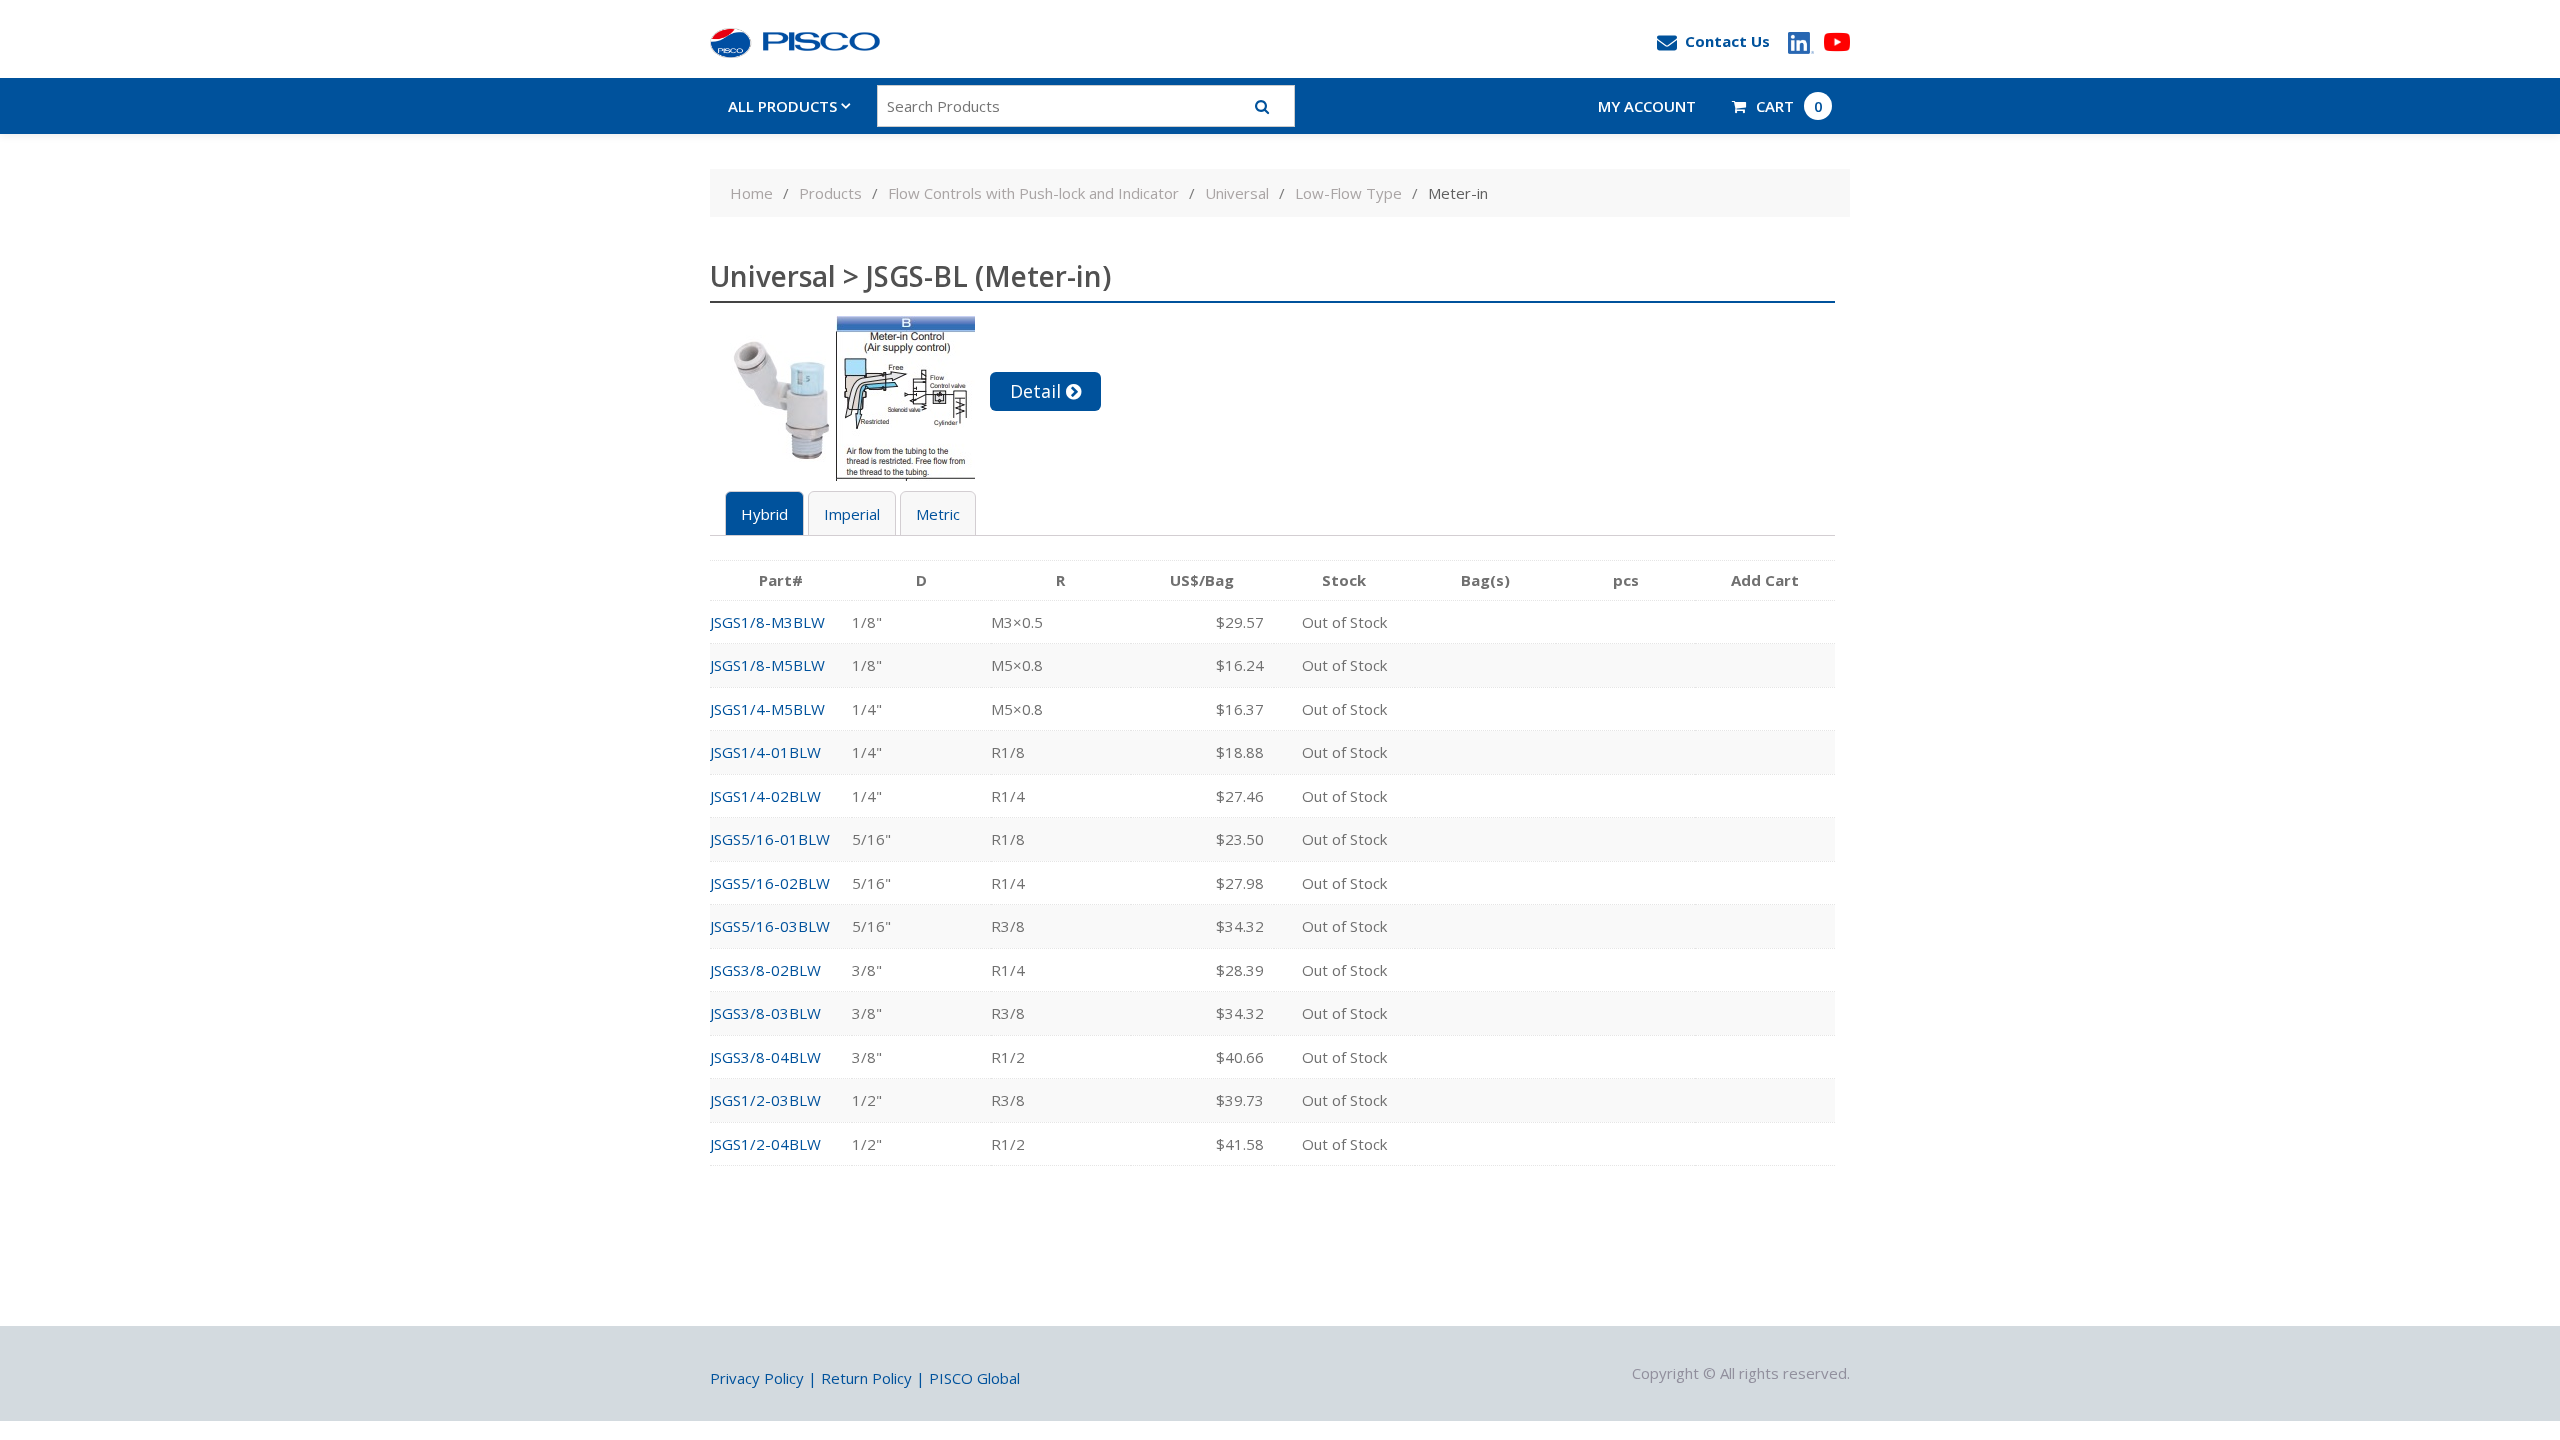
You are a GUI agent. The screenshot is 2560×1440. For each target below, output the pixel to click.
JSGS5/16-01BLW (770, 839)
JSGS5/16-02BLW (770, 883)
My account (1647, 106)
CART (1789, 106)
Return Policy (866, 1378)
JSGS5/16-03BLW (770, 926)
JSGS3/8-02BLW (765, 970)
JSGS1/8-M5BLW (767, 665)
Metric (938, 514)
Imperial (852, 514)
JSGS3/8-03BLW (765, 1013)
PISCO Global (974, 1378)
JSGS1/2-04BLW (765, 1144)
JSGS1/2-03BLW (765, 1100)
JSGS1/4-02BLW (765, 796)
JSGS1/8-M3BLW (767, 622)
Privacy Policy (757, 1378)
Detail (1035, 391)
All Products (782, 106)
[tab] (764, 513)
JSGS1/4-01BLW (765, 752)
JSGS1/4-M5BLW (767, 709)
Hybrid (764, 514)
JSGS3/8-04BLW (765, 1057)
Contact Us (1727, 41)
